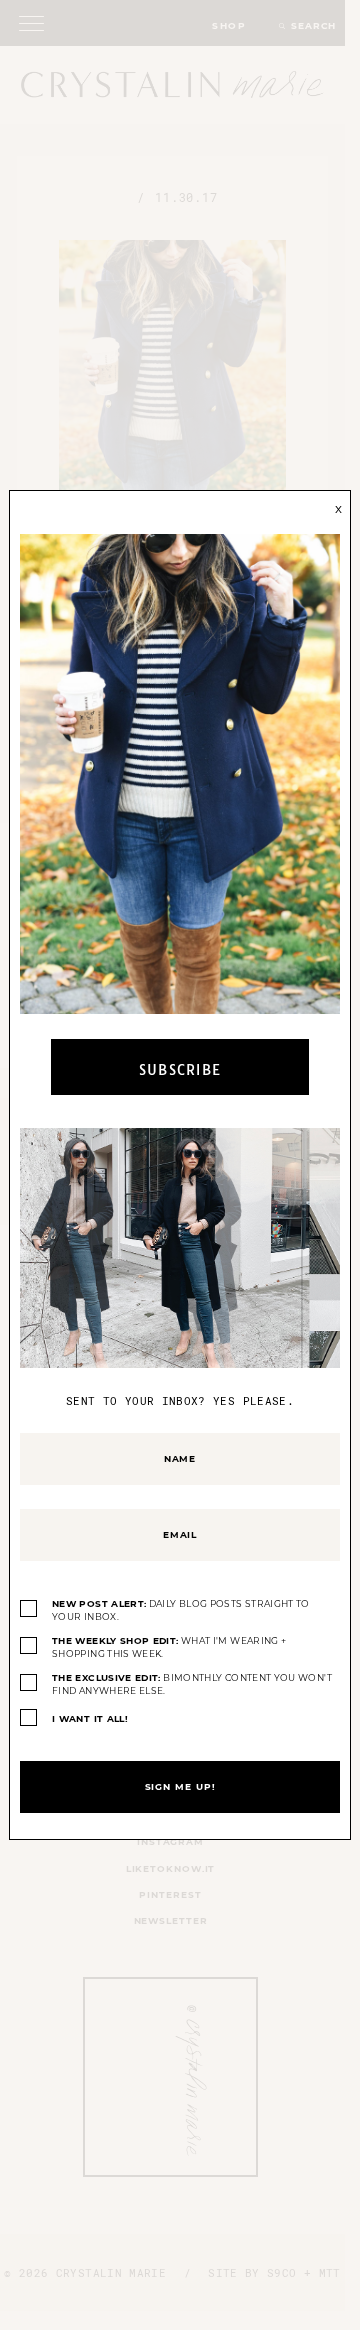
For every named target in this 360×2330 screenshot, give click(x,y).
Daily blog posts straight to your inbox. (181, 1610)
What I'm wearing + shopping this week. (169, 1647)
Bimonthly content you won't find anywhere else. (192, 1684)
